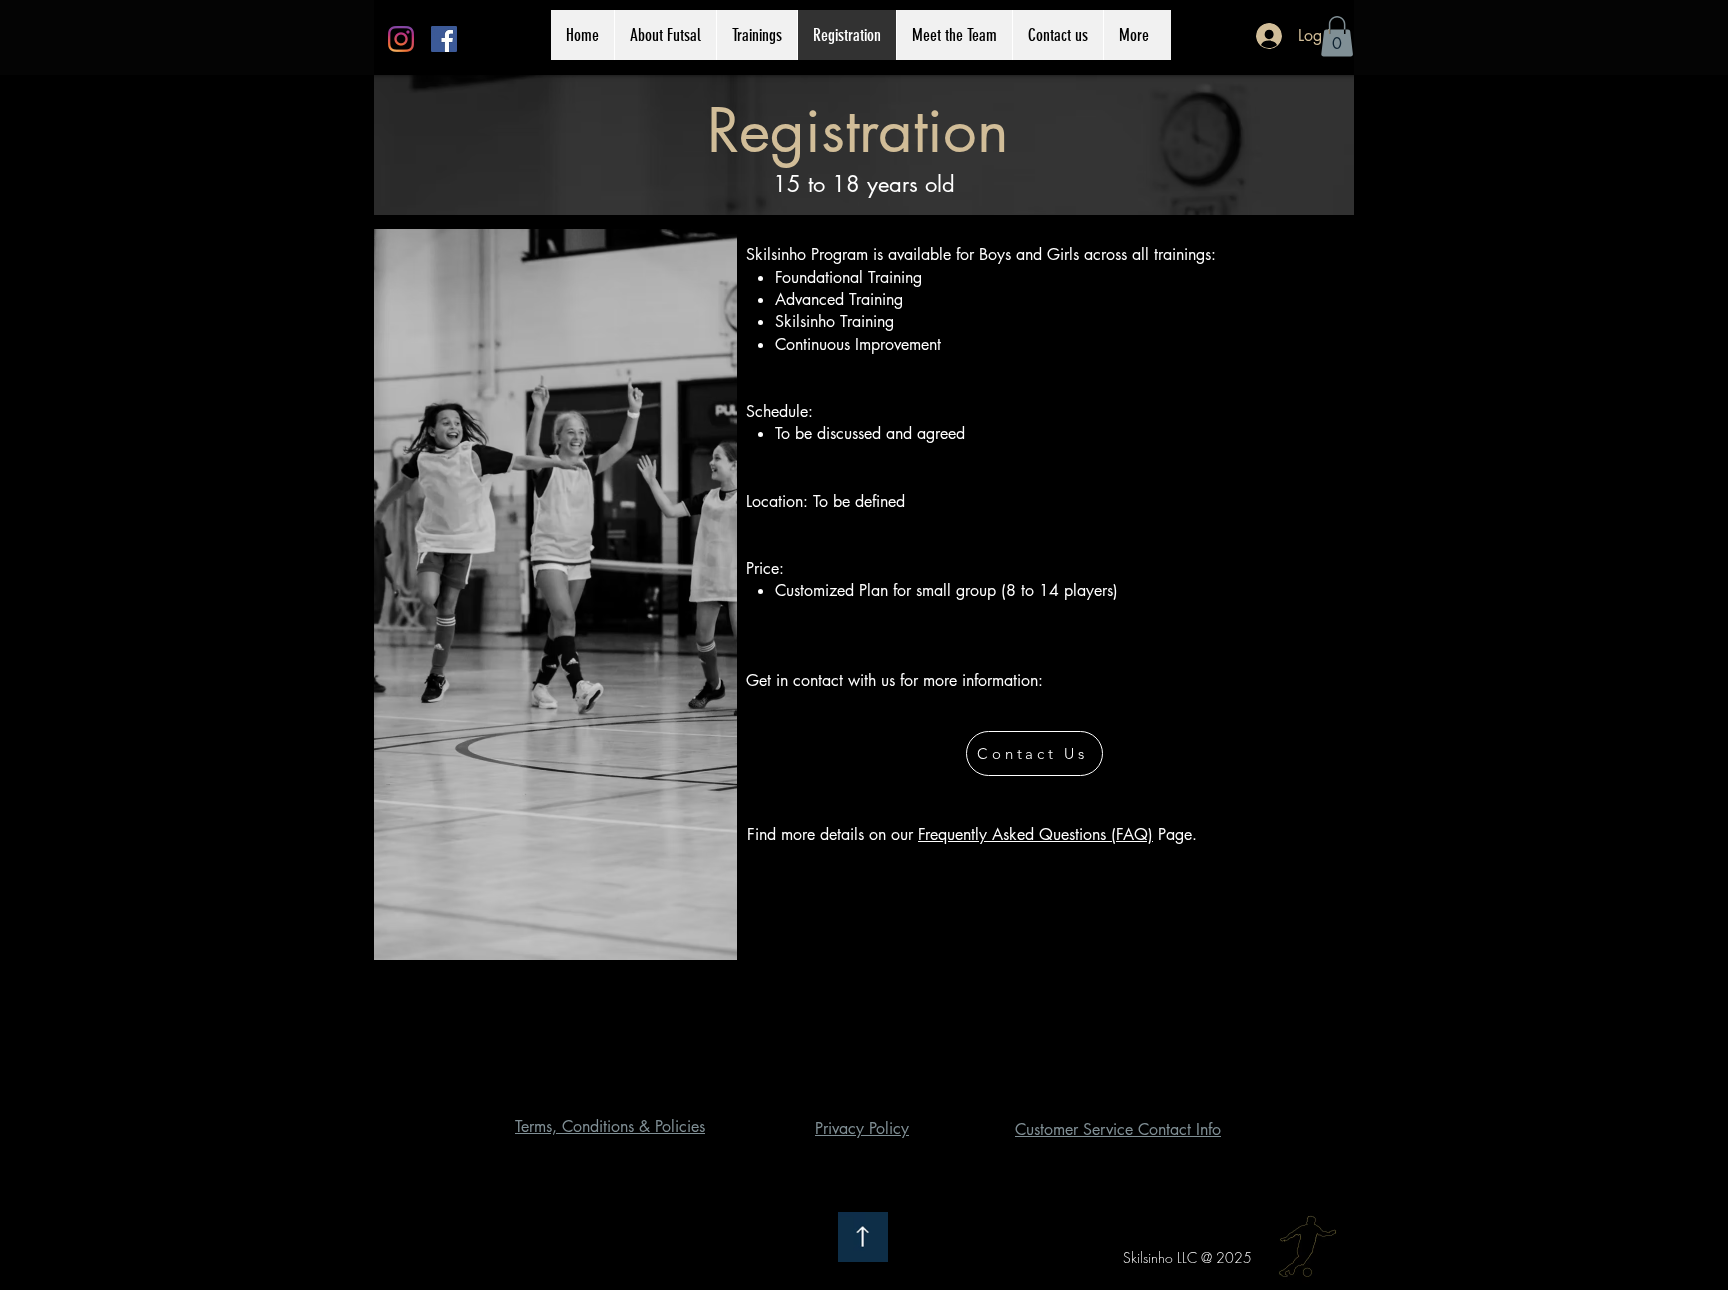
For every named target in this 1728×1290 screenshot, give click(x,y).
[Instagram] (401, 39)
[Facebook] (444, 39)
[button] (1337, 36)
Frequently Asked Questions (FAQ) (1035, 834)
